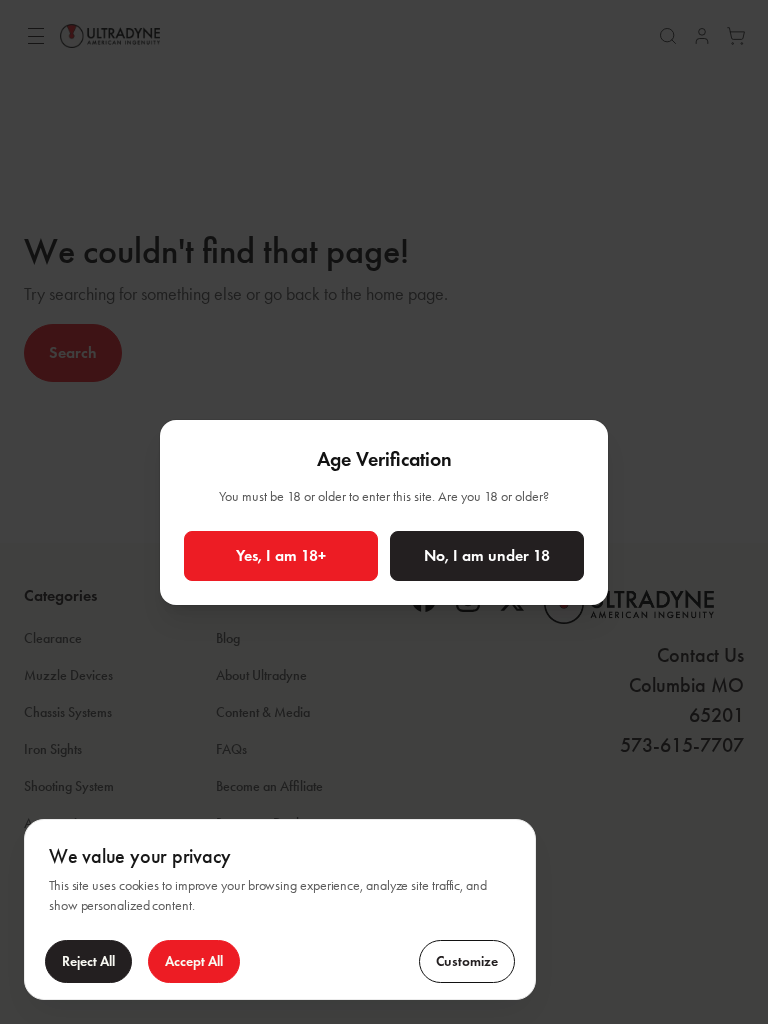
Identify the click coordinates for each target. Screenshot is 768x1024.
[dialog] (280, 909)
